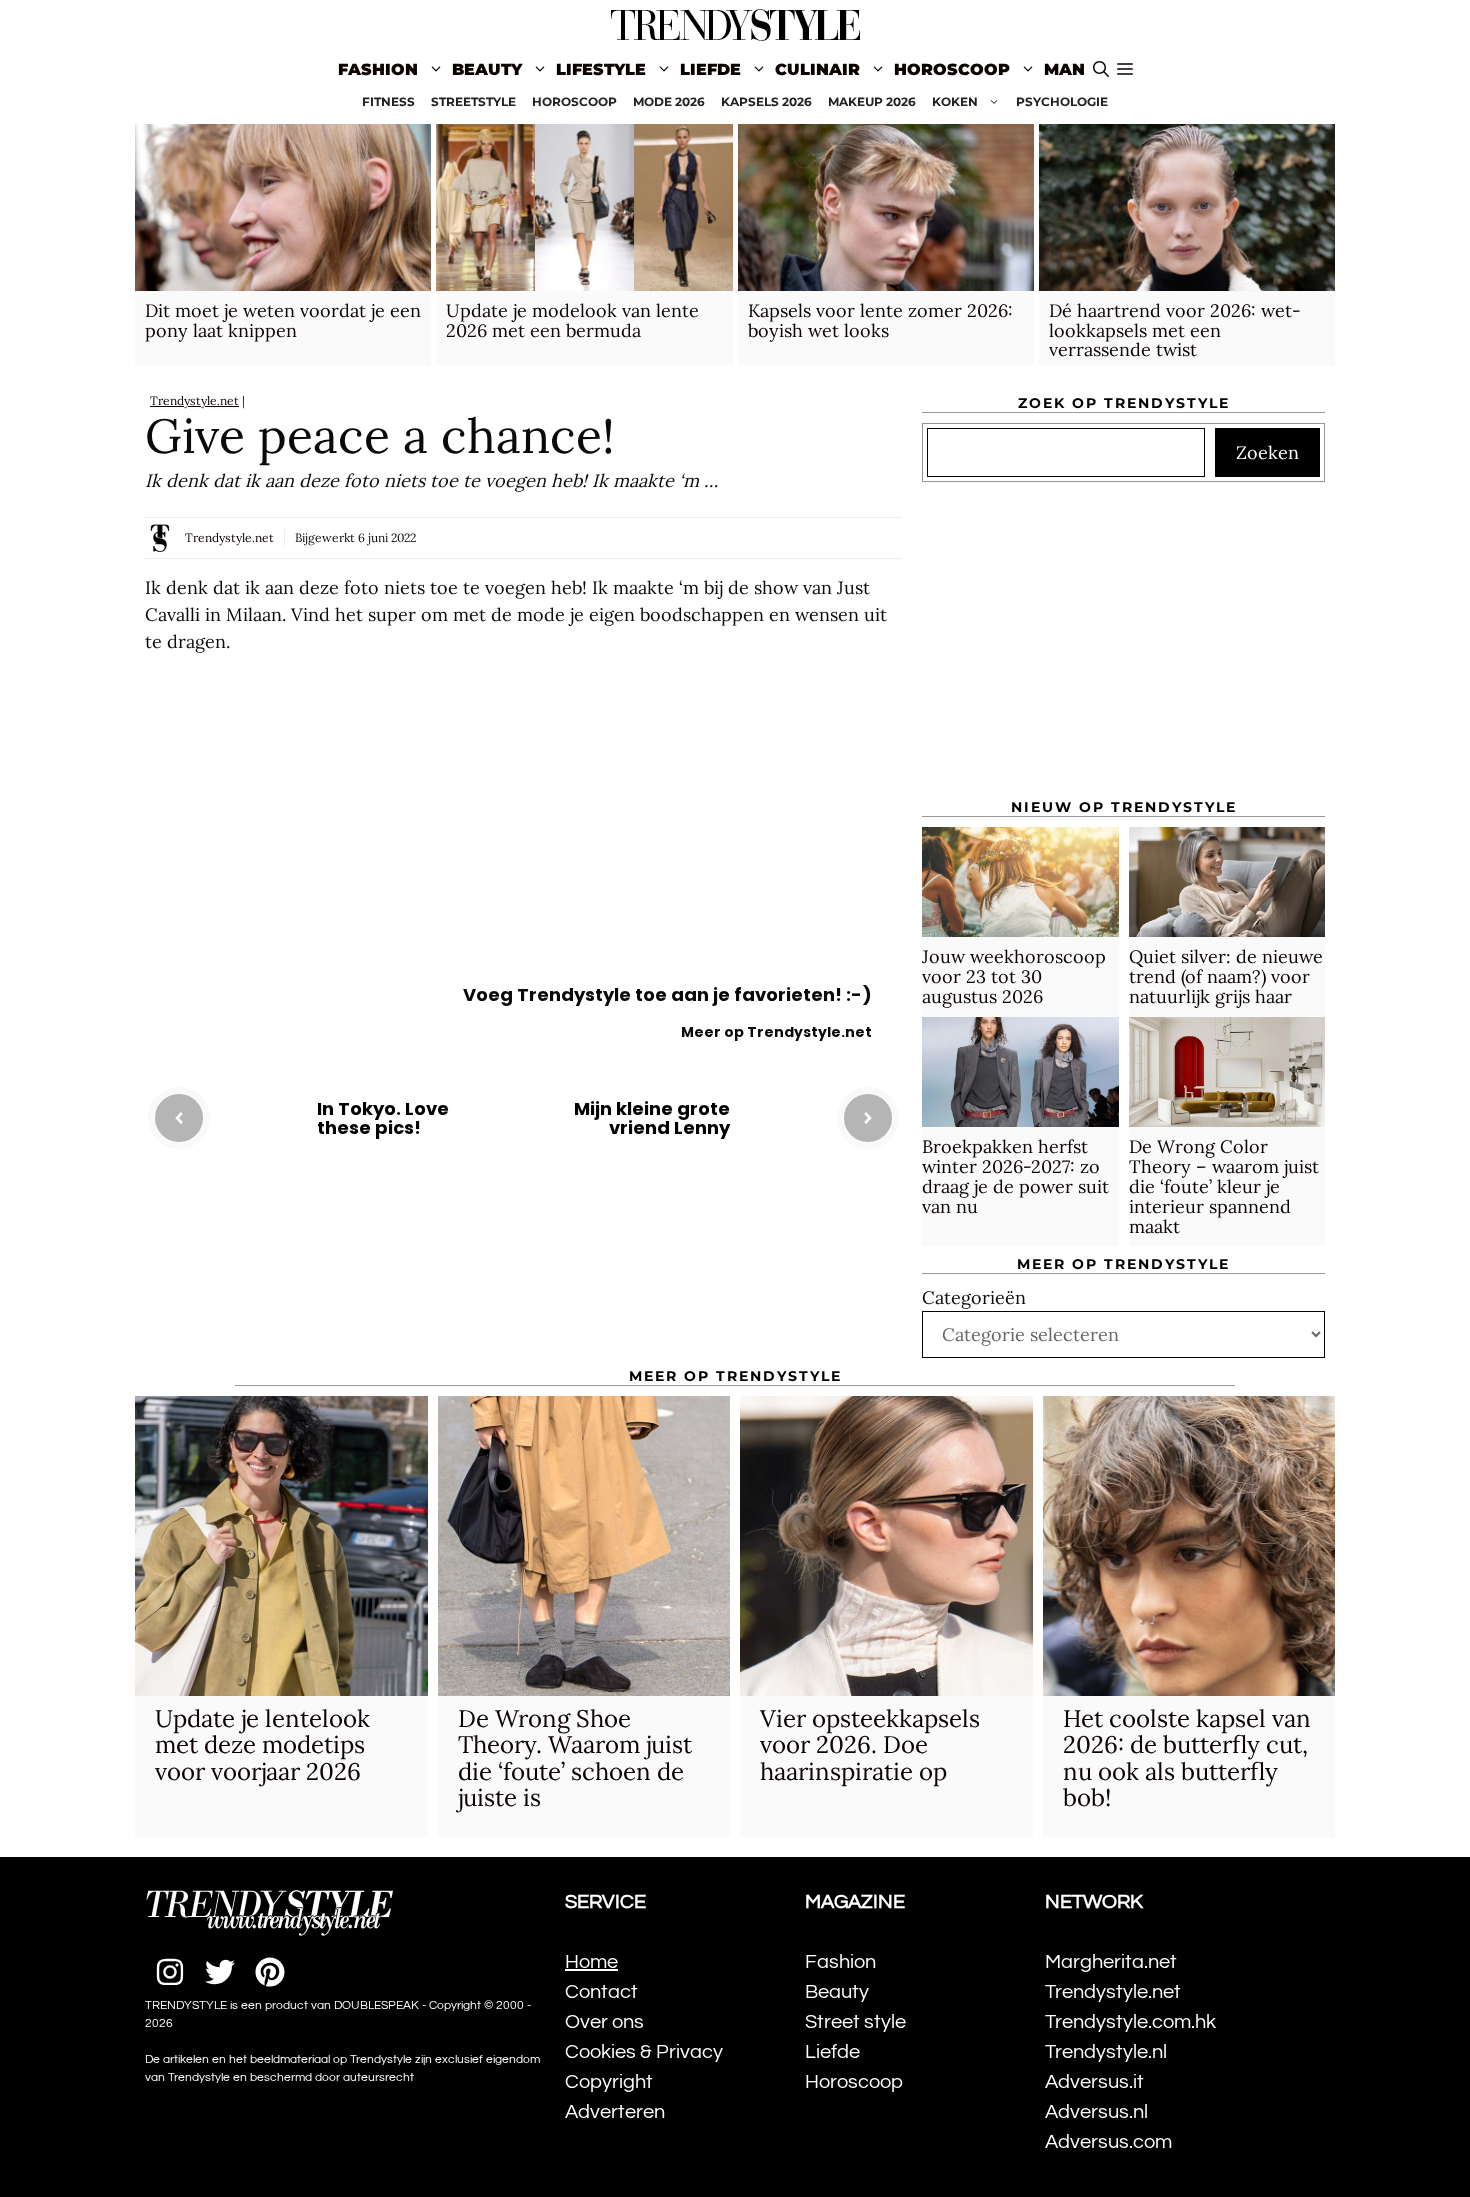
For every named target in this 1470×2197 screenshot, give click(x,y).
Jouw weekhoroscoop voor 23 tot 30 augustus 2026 (1014, 976)
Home (591, 1962)
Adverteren (615, 2112)
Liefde (710, 69)
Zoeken (1267, 452)
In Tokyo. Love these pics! (383, 1118)
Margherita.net (1111, 1962)
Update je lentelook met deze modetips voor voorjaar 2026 (262, 1745)
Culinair (817, 69)
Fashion (378, 69)
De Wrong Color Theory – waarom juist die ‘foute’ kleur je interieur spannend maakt (1224, 1186)
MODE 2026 (669, 101)
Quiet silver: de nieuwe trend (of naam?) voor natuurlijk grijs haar (1226, 976)
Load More (523, 1260)
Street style (855, 2022)
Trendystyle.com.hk (1130, 2022)
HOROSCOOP (574, 101)
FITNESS (388, 101)
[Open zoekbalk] (1101, 70)
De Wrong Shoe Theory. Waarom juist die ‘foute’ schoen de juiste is (575, 1758)
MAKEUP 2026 (872, 101)
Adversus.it (1094, 2082)
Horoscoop (952, 69)
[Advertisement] (523, 825)
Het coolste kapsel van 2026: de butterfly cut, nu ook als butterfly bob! (1187, 1758)
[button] (1125, 70)
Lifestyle (601, 69)
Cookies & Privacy (644, 2052)
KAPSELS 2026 (766, 101)
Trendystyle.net (194, 400)
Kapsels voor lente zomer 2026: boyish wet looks (880, 320)
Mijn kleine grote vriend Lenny (652, 1118)
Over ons (604, 2022)
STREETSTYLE (473, 101)
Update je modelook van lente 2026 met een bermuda (572, 320)
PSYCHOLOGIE (1062, 101)
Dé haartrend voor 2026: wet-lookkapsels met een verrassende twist (1175, 330)
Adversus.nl (1096, 2112)
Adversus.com (1108, 2142)
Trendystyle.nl (1106, 2052)
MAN (1064, 69)
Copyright (609, 2082)
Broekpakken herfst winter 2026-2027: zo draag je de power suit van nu (1015, 1176)
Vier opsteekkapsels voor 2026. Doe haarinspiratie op (870, 1745)
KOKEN (955, 101)
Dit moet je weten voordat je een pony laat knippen (283, 320)
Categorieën (974, 1297)
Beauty (487, 69)
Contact (601, 1992)
